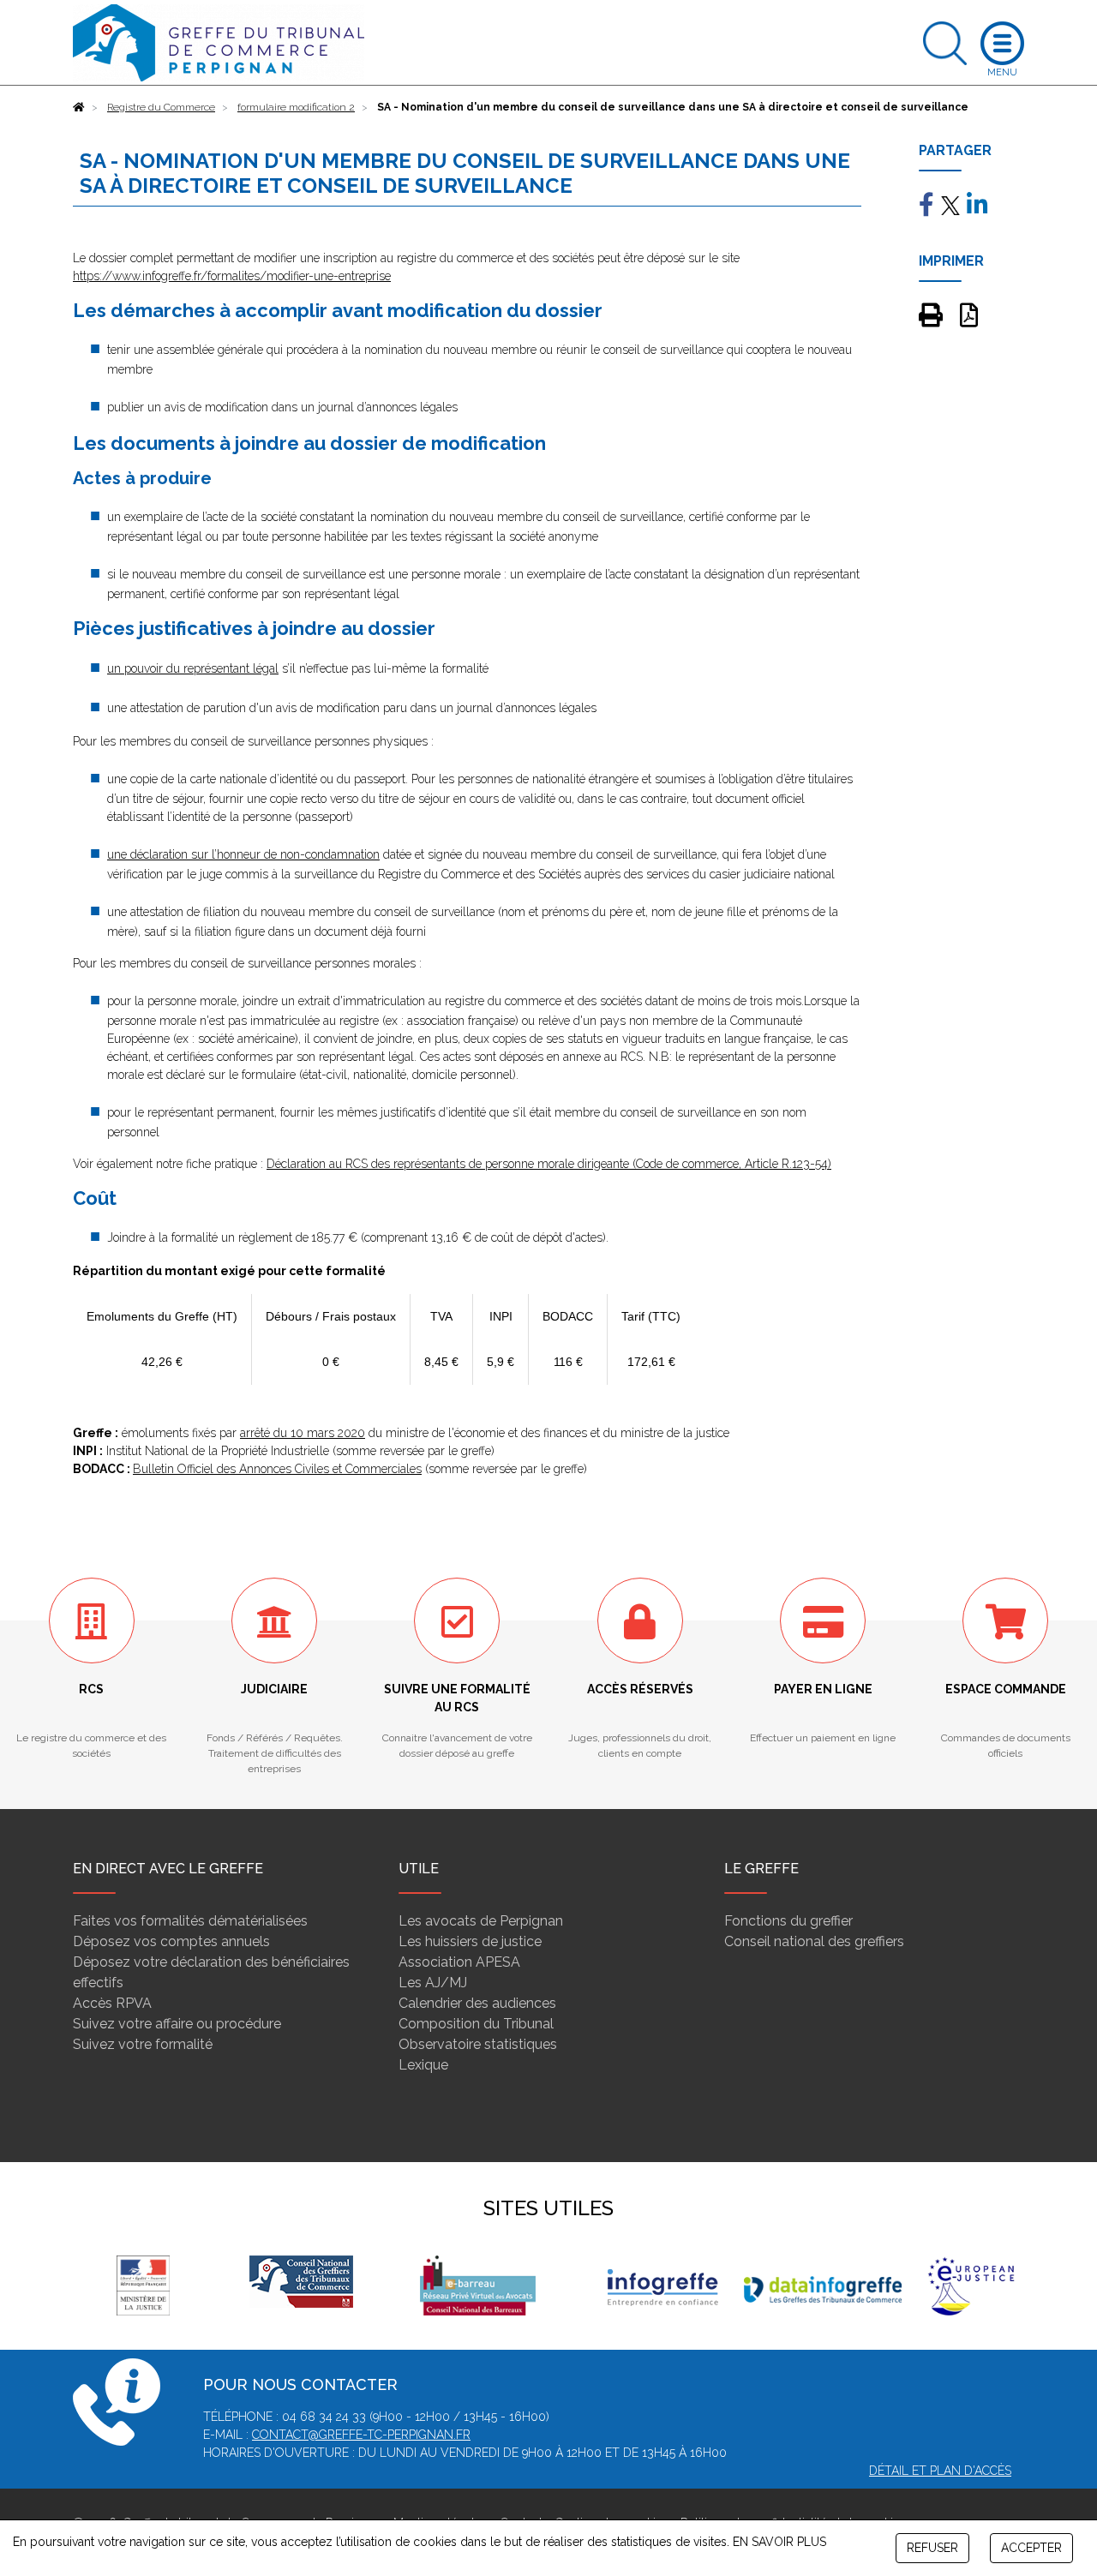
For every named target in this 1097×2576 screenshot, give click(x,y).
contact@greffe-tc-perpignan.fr (361, 2435)
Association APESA (459, 1962)
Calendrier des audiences (477, 2003)
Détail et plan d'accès (940, 2471)
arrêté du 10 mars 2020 (303, 1433)
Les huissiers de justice (470, 1941)
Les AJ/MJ (433, 1983)
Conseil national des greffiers (814, 1941)
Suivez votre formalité (143, 2044)
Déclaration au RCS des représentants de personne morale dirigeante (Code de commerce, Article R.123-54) (549, 1164)
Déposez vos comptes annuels (171, 1941)
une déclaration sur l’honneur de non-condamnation (243, 854)
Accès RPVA (112, 2003)
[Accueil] (79, 107)
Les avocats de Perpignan (481, 1921)
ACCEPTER (1031, 2548)
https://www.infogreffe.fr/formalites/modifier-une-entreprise (232, 276)
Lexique (423, 2065)
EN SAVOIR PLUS (779, 2542)
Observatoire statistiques (478, 2044)
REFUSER (932, 2548)
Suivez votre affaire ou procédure (177, 2024)
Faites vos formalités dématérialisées (190, 1921)
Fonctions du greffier (788, 1921)
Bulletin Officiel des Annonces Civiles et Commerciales (277, 1469)
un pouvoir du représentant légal (193, 668)
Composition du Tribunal (476, 2024)
